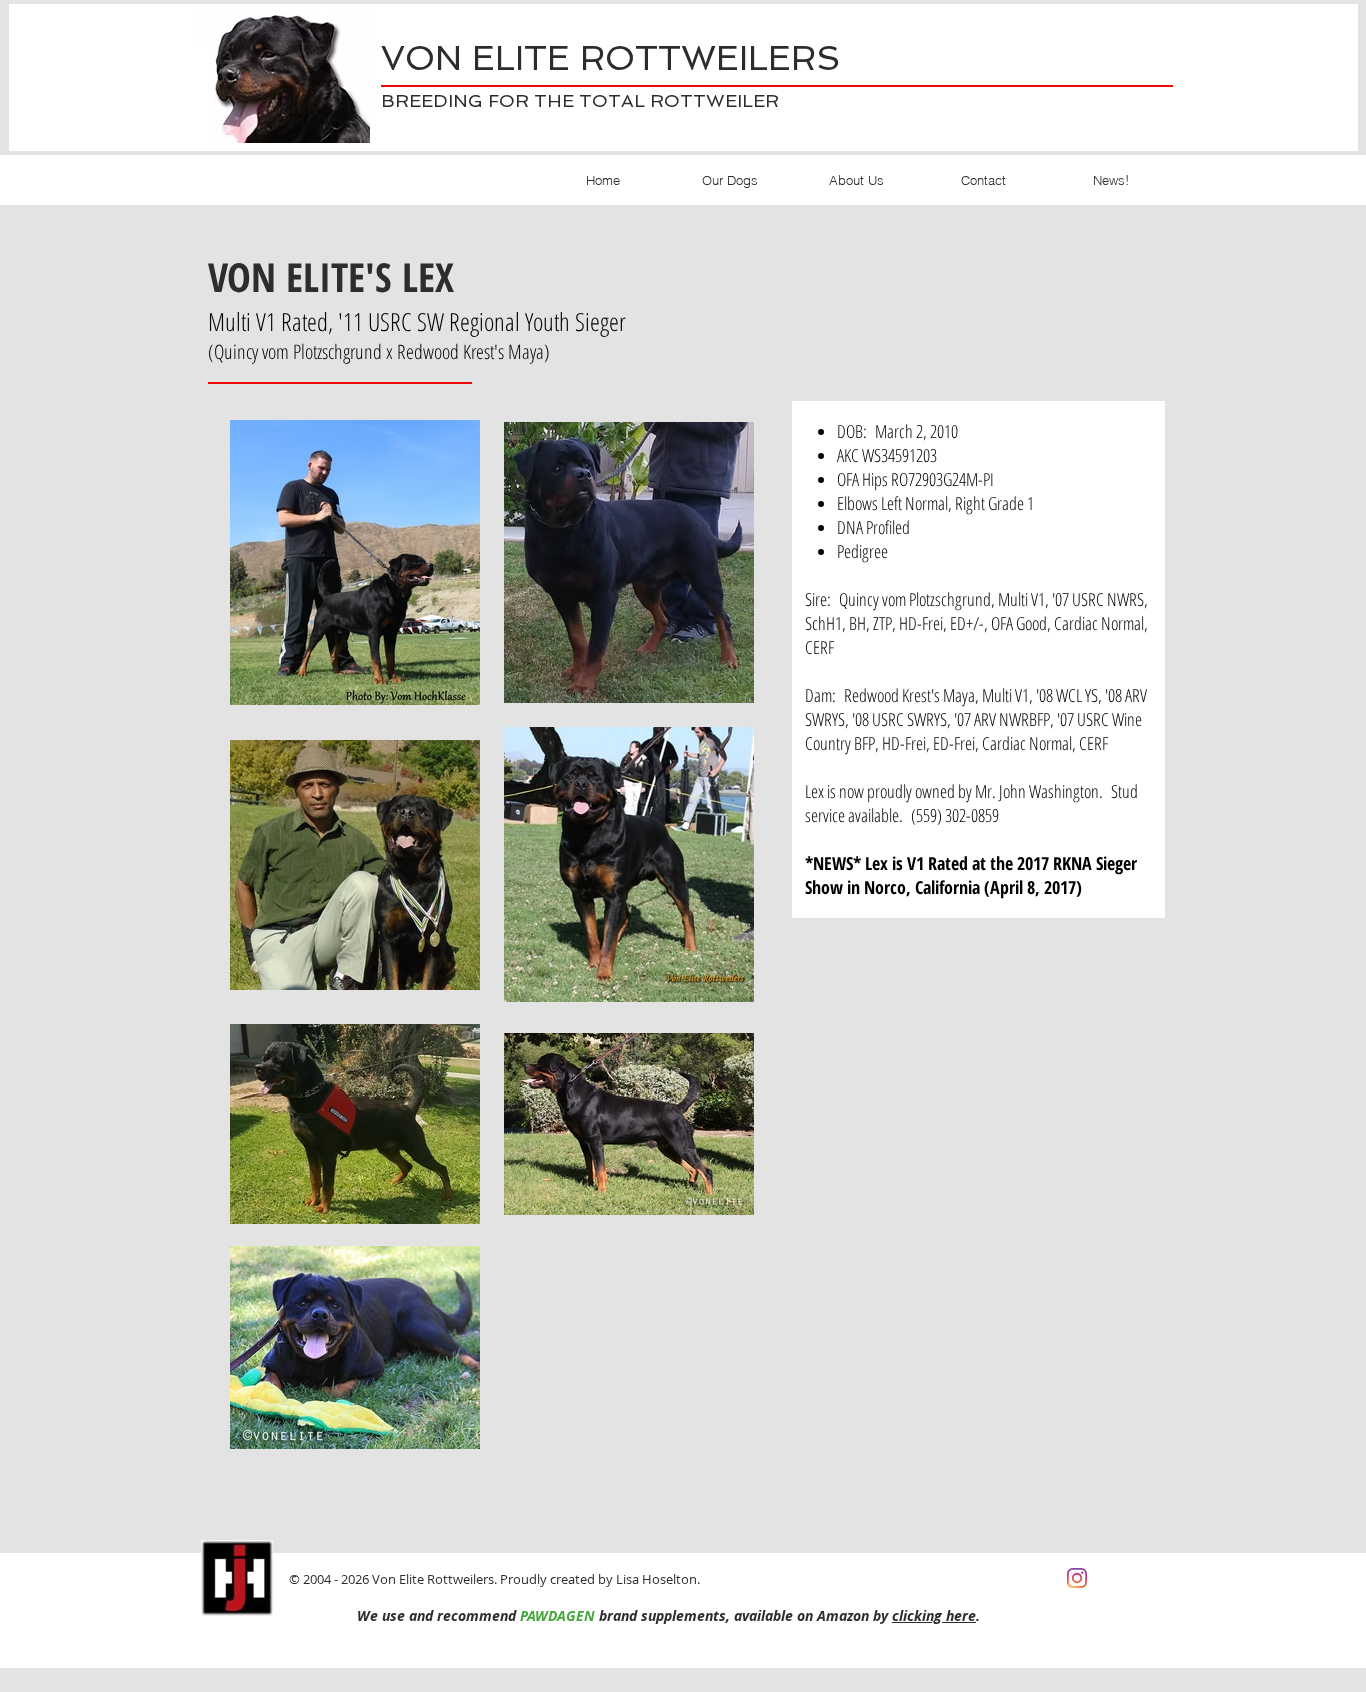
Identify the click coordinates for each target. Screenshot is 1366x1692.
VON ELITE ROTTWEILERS (610, 58)
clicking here (934, 1615)
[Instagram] (1077, 1578)
